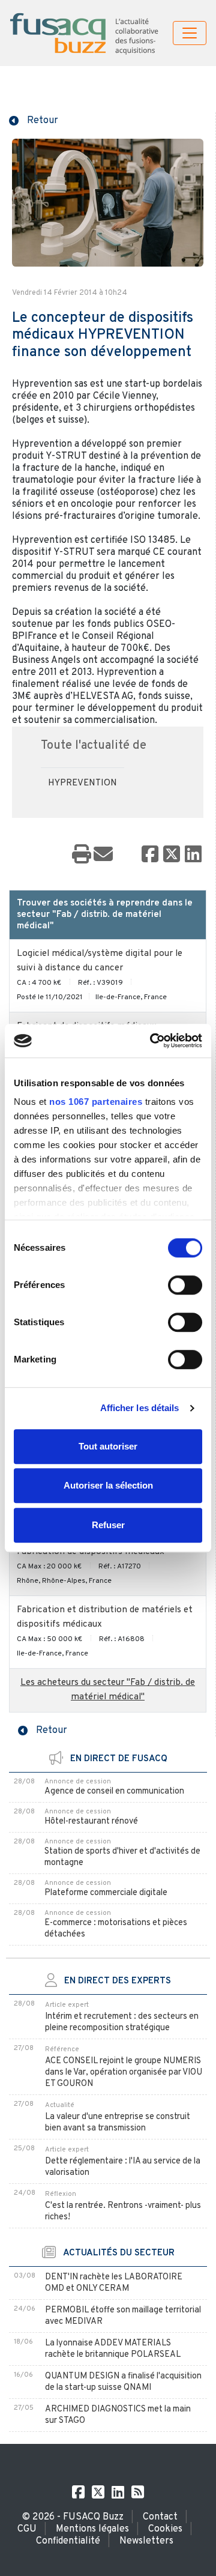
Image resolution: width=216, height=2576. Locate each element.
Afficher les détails (140, 1408)
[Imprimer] (82, 855)
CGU (27, 2529)
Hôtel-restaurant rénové (91, 1822)
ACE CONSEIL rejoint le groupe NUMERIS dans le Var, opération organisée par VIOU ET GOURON (124, 2073)
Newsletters (146, 2541)
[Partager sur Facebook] (150, 855)
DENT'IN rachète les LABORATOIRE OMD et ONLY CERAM (114, 2283)
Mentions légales (92, 2529)
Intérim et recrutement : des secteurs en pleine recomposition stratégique (122, 2022)
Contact (160, 2517)
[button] (34, 119)
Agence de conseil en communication (114, 1791)
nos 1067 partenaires (96, 1102)
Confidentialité (68, 2541)
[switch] (185, 1285)
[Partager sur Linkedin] (193, 855)
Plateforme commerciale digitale (106, 1893)
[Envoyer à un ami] (103, 855)
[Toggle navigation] (190, 33)
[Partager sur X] (172, 855)
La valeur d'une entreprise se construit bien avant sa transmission (118, 2123)
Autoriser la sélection (108, 1485)
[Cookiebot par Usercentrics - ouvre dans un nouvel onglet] (152, 1041)
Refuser (108, 1525)
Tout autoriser (108, 1446)
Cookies (165, 2529)
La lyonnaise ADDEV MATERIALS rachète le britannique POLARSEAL (113, 2349)
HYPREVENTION (82, 783)
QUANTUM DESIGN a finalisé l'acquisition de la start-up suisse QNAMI (123, 2382)
